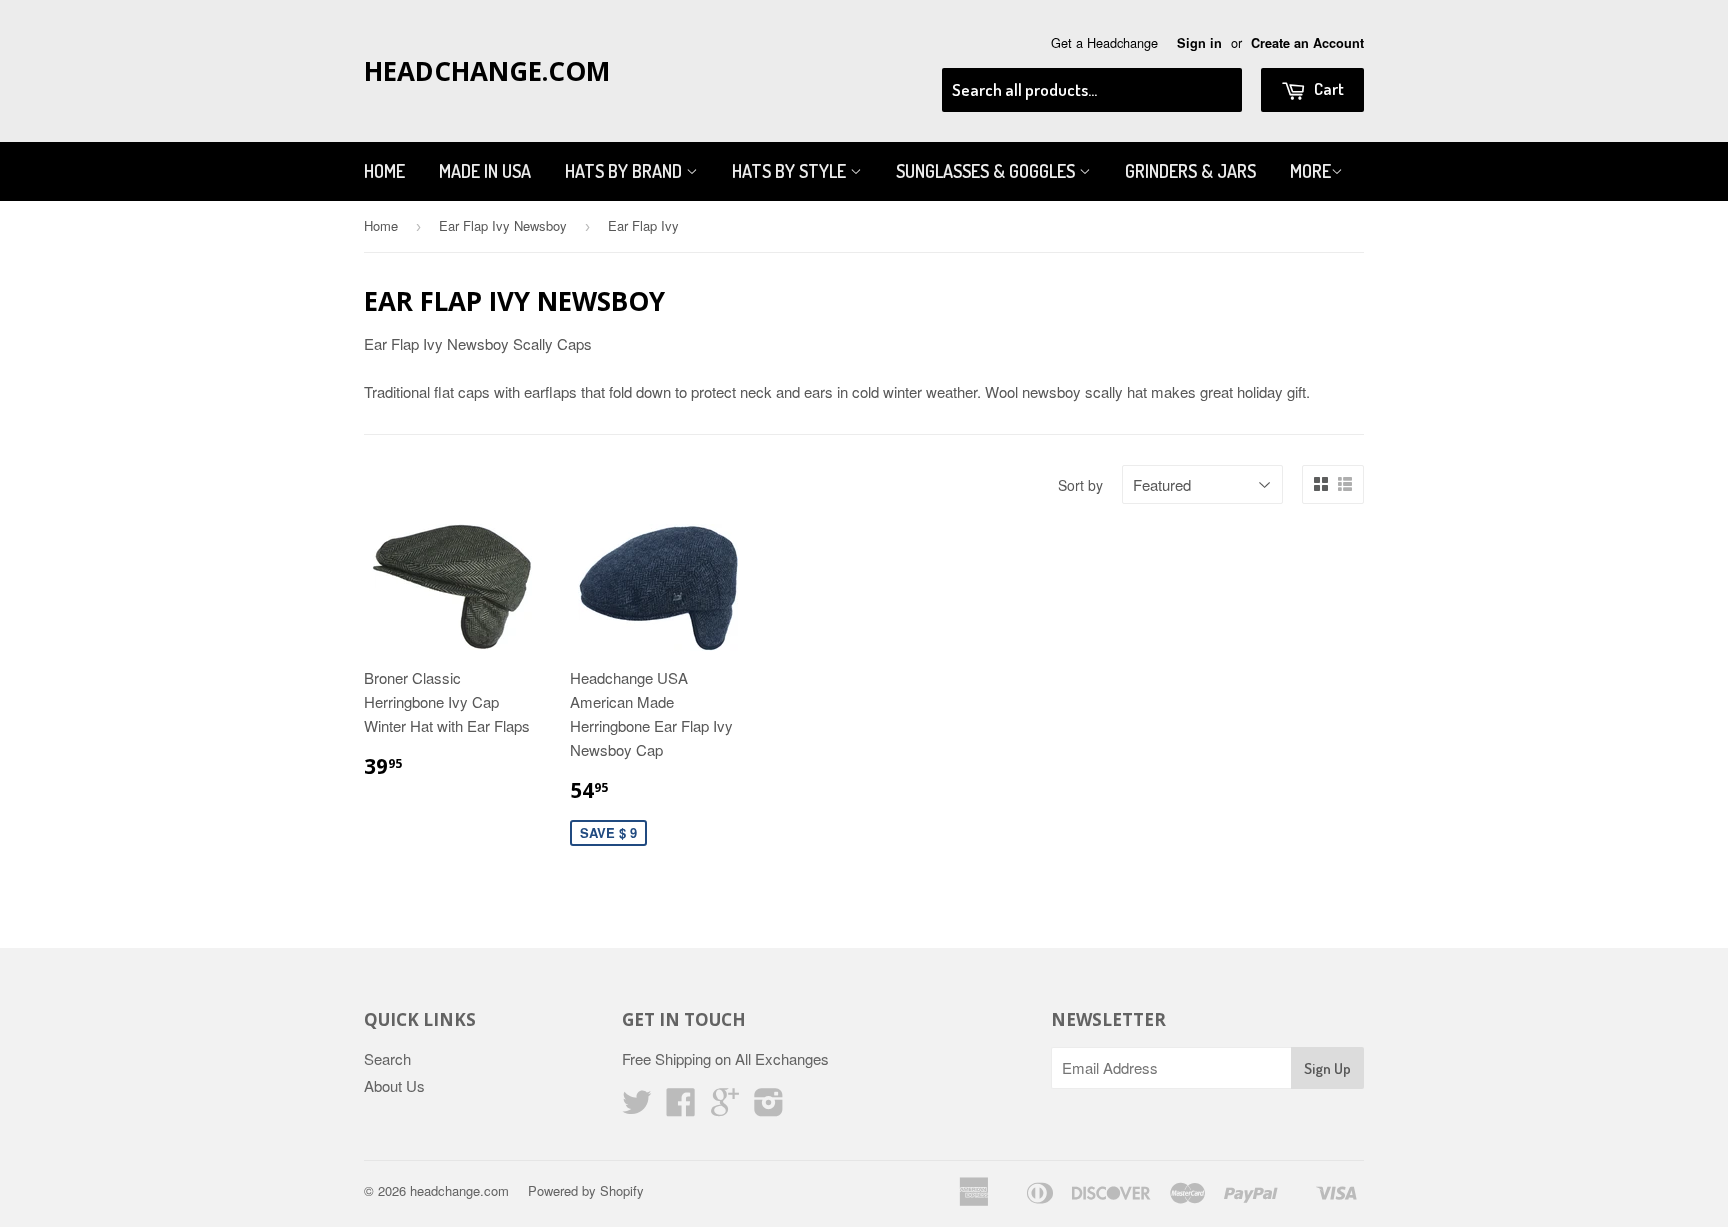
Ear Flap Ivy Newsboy (503, 225)
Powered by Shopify (586, 1190)
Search (387, 1058)
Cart (1327, 88)
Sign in (1199, 43)
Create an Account (1307, 43)
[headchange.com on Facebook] (681, 1107)
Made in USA (485, 171)
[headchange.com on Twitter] (637, 1107)
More (1310, 171)
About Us (394, 1085)
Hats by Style (791, 171)
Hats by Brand (625, 171)
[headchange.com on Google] (725, 1107)
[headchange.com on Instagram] (769, 1107)
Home (384, 171)
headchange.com (487, 71)
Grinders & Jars (1190, 171)
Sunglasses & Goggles (987, 171)
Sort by (1080, 485)
